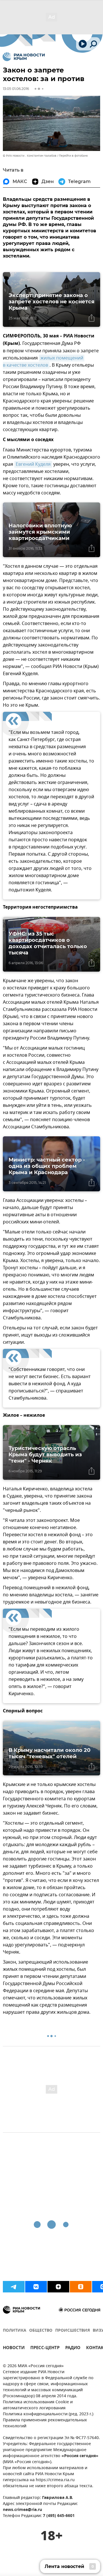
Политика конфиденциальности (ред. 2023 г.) (48, 2414)
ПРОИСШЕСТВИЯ (73, 2331)
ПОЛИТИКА (15, 2331)
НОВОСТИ (14, 2348)
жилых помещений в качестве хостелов (44, 362)
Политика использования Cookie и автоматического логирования (38, 2405)
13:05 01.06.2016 (16, 89)
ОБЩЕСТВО (41, 2331)
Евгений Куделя (33, 464)
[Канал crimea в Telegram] (14, 2287)
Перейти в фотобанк (73, 156)
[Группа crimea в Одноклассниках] (81, 2287)
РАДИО (73, 2348)
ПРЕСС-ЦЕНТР (45, 2348)
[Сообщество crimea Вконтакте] (36, 2287)
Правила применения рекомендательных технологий (45, 2423)
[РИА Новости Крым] (24, 57)
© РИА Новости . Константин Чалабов (30, 156)
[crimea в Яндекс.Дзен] (58, 2287)
